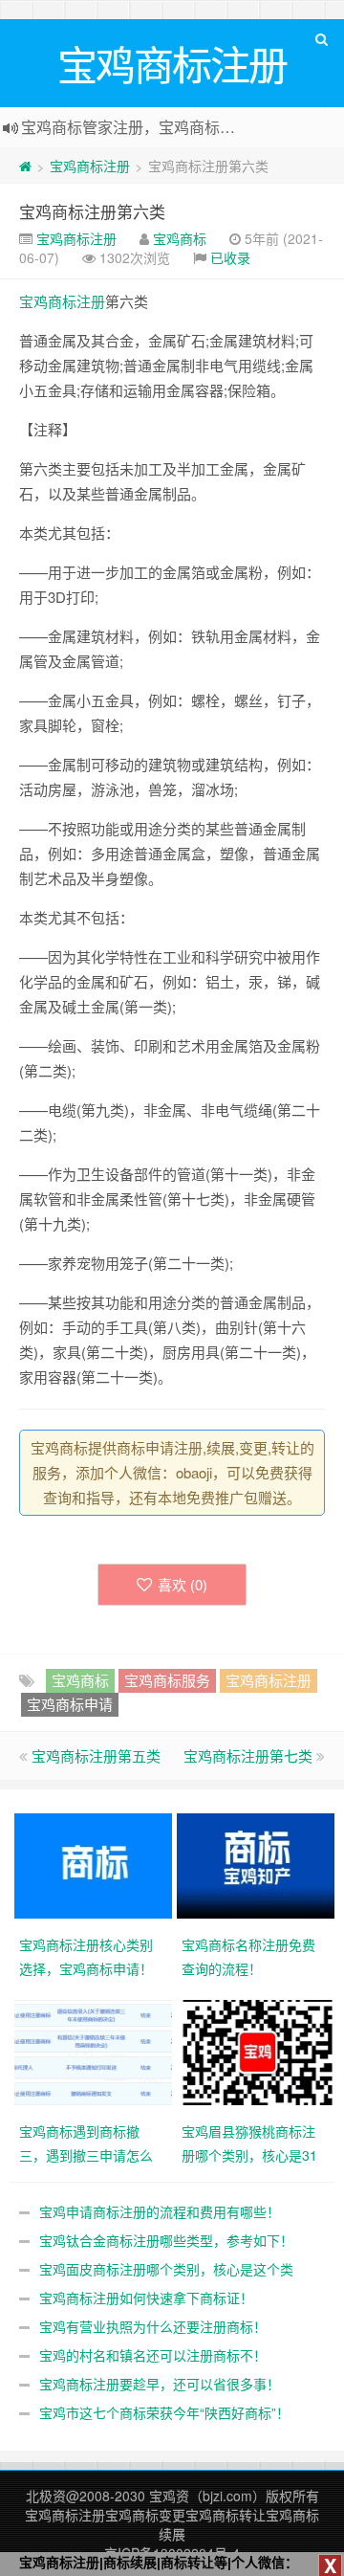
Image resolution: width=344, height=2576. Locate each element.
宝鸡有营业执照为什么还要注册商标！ (153, 2326)
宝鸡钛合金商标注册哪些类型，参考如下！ (166, 2240)
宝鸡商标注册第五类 (96, 1755)
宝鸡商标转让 (226, 2515)
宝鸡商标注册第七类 (248, 1755)
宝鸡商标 (180, 238)
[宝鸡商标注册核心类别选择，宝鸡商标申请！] (96, 1864)
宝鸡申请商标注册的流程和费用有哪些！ (160, 2211)
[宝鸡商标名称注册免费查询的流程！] (258, 1864)
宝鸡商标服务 (167, 1680)
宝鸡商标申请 (70, 1704)
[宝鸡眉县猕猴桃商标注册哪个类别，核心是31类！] (258, 2051)
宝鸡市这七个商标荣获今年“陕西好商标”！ (164, 2412)
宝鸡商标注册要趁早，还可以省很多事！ (160, 2384)
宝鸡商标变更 (145, 2515)
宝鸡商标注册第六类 (92, 211)
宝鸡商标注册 (90, 166)
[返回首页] (25, 166)
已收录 (230, 257)
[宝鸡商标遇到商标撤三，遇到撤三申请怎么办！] (96, 2051)
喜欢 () (183, 1584)
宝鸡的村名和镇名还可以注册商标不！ (153, 2355)
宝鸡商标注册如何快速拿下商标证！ (146, 2298)
